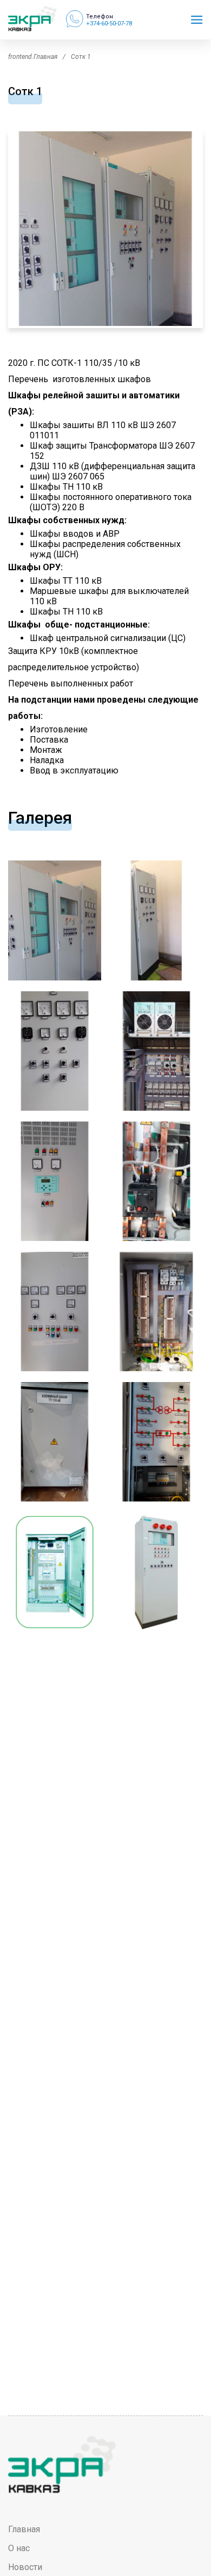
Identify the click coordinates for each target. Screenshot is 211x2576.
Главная (24, 2529)
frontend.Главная (33, 57)
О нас (19, 2548)
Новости (25, 2567)
